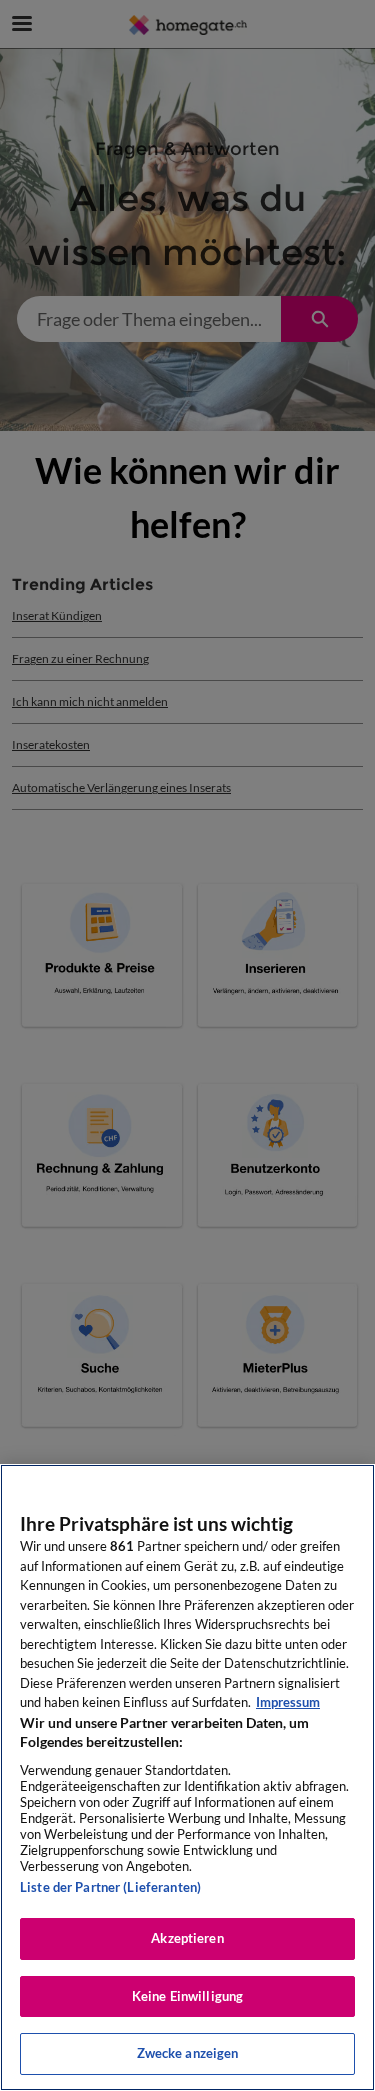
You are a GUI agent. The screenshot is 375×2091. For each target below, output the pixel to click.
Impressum (288, 1702)
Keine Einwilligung (187, 1996)
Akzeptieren (187, 1938)
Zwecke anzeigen (188, 2053)
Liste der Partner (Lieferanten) (110, 1887)
